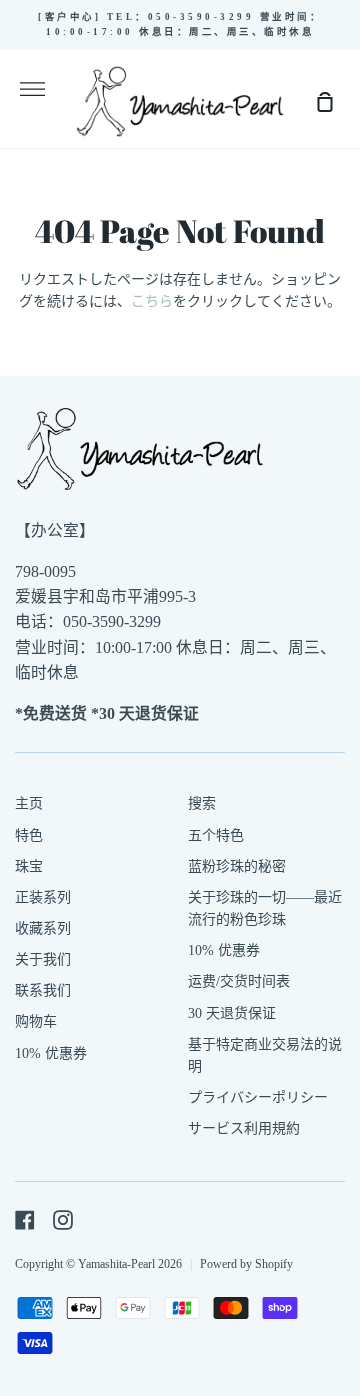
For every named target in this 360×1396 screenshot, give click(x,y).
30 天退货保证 (232, 1013)
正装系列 (43, 897)
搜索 (202, 803)
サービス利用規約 (244, 1128)
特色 (29, 835)
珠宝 (29, 866)
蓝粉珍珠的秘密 (237, 866)
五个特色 (216, 835)
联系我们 (43, 990)
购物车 (36, 1021)
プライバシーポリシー (258, 1097)
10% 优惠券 (51, 1053)
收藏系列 (43, 928)
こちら (152, 301)
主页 (29, 803)
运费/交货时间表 (239, 981)
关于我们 (43, 959)
